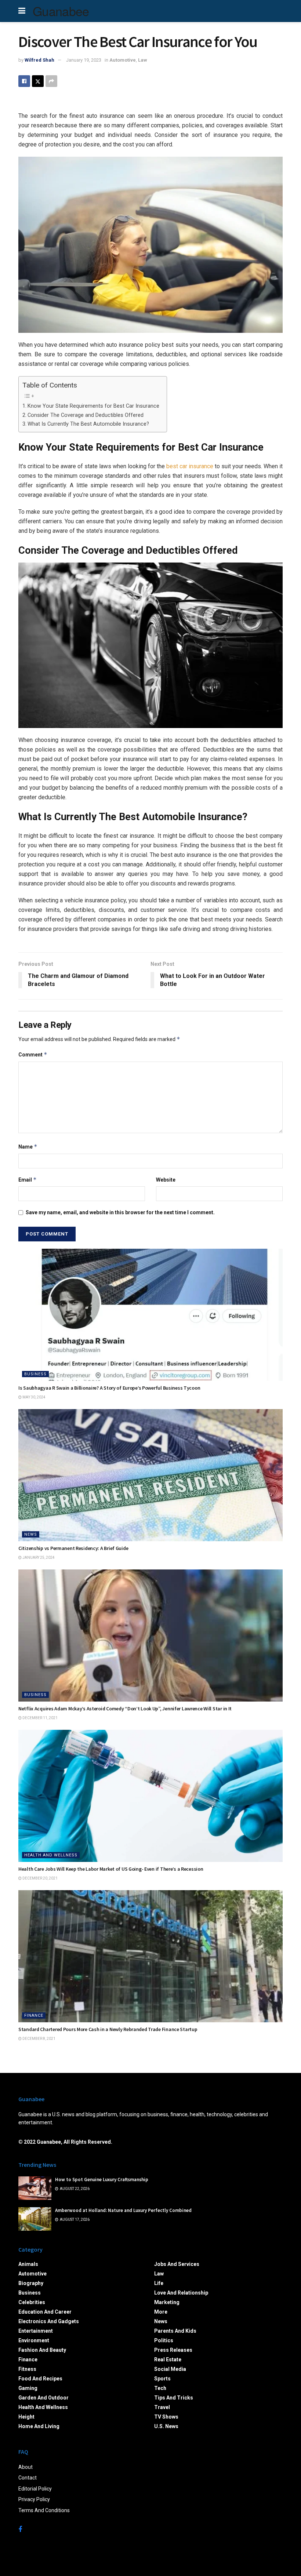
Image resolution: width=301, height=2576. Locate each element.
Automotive (123, 60)
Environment (34, 2340)
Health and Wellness (51, 1855)
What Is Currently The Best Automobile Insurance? (88, 424)
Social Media (170, 2369)
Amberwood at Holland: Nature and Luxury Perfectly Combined (123, 2210)
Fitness (27, 2369)
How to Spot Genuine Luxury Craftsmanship (102, 2180)
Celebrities (32, 2302)
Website (166, 1180)
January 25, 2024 (38, 1558)
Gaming (28, 2388)
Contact (28, 2478)
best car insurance (190, 466)
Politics (164, 2340)
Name (28, 1147)
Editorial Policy (35, 2489)
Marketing (167, 2302)
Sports (162, 2379)
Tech (160, 2388)
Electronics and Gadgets (49, 2321)
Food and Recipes (40, 2379)
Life (159, 2283)
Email (28, 1180)
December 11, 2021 (40, 1718)
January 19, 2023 (84, 60)
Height (26, 2417)
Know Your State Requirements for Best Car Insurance (93, 406)
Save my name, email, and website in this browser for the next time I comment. (120, 1212)
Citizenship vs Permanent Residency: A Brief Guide (73, 1548)
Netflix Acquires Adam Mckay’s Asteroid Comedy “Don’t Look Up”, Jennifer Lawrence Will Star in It (125, 1709)
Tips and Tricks (174, 2398)
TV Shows (166, 2417)
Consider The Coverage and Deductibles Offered (86, 415)
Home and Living (39, 2426)
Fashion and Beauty (42, 2350)
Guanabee (61, 11)
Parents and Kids (175, 2331)
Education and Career (45, 2312)
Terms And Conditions (44, 2510)
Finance (34, 2015)
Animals (28, 2264)
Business (35, 1374)
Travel (162, 2407)
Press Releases (173, 2350)
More (161, 2312)
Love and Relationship (181, 2293)
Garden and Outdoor (43, 2398)
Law (143, 60)
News (31, 1534)
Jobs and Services (177, 2264)
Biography (31, 2283)
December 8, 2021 (39, 2039)
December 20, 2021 (40, 1878)
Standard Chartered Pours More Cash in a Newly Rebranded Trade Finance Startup (108, 2029)
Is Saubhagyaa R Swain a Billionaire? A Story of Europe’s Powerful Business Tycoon (109, 1388)
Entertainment (36, 2331)
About (26, 2467)
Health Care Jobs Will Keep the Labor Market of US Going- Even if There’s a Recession (111, 1869)
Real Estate (168, 2359)
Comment (33, 1054)
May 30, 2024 (34, 1397)
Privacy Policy (34, 2499)
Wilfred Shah (39, 60)
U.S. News (166, 2426)
